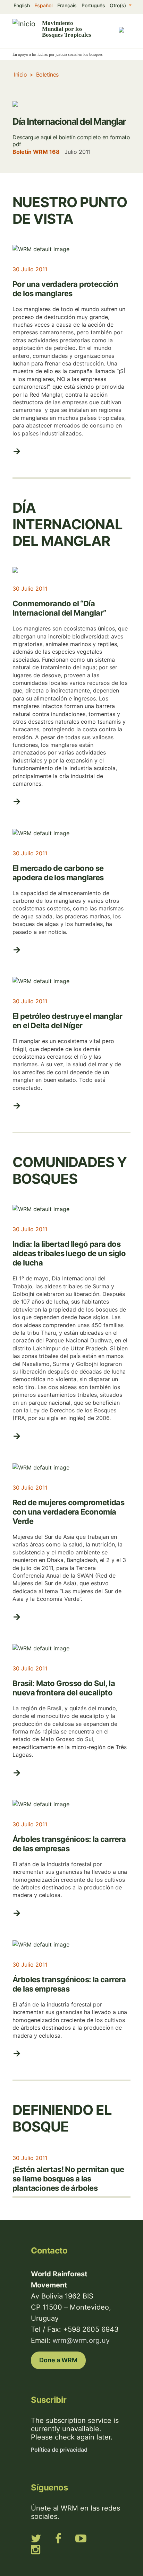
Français (67, 5)
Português (93, 5)
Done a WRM (58, 2360)
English (22, 5)
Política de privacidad (59, 2450)
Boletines (47, 74)
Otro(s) (119, 5)
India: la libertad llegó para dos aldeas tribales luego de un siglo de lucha (69, 1253)
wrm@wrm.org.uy (81, 2340)
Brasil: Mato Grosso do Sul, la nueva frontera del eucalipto (64, 1688)
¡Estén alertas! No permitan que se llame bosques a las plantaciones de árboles (68, 2179)
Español (43, 5)
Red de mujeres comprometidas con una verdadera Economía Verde (68, 1512)
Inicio (20, 74)
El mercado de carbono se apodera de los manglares (58, 873)
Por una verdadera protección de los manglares (65, 289)
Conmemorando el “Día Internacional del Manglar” (59, 608)
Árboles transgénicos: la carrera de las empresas (69, 1844)
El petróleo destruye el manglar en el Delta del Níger (67, 1021)
